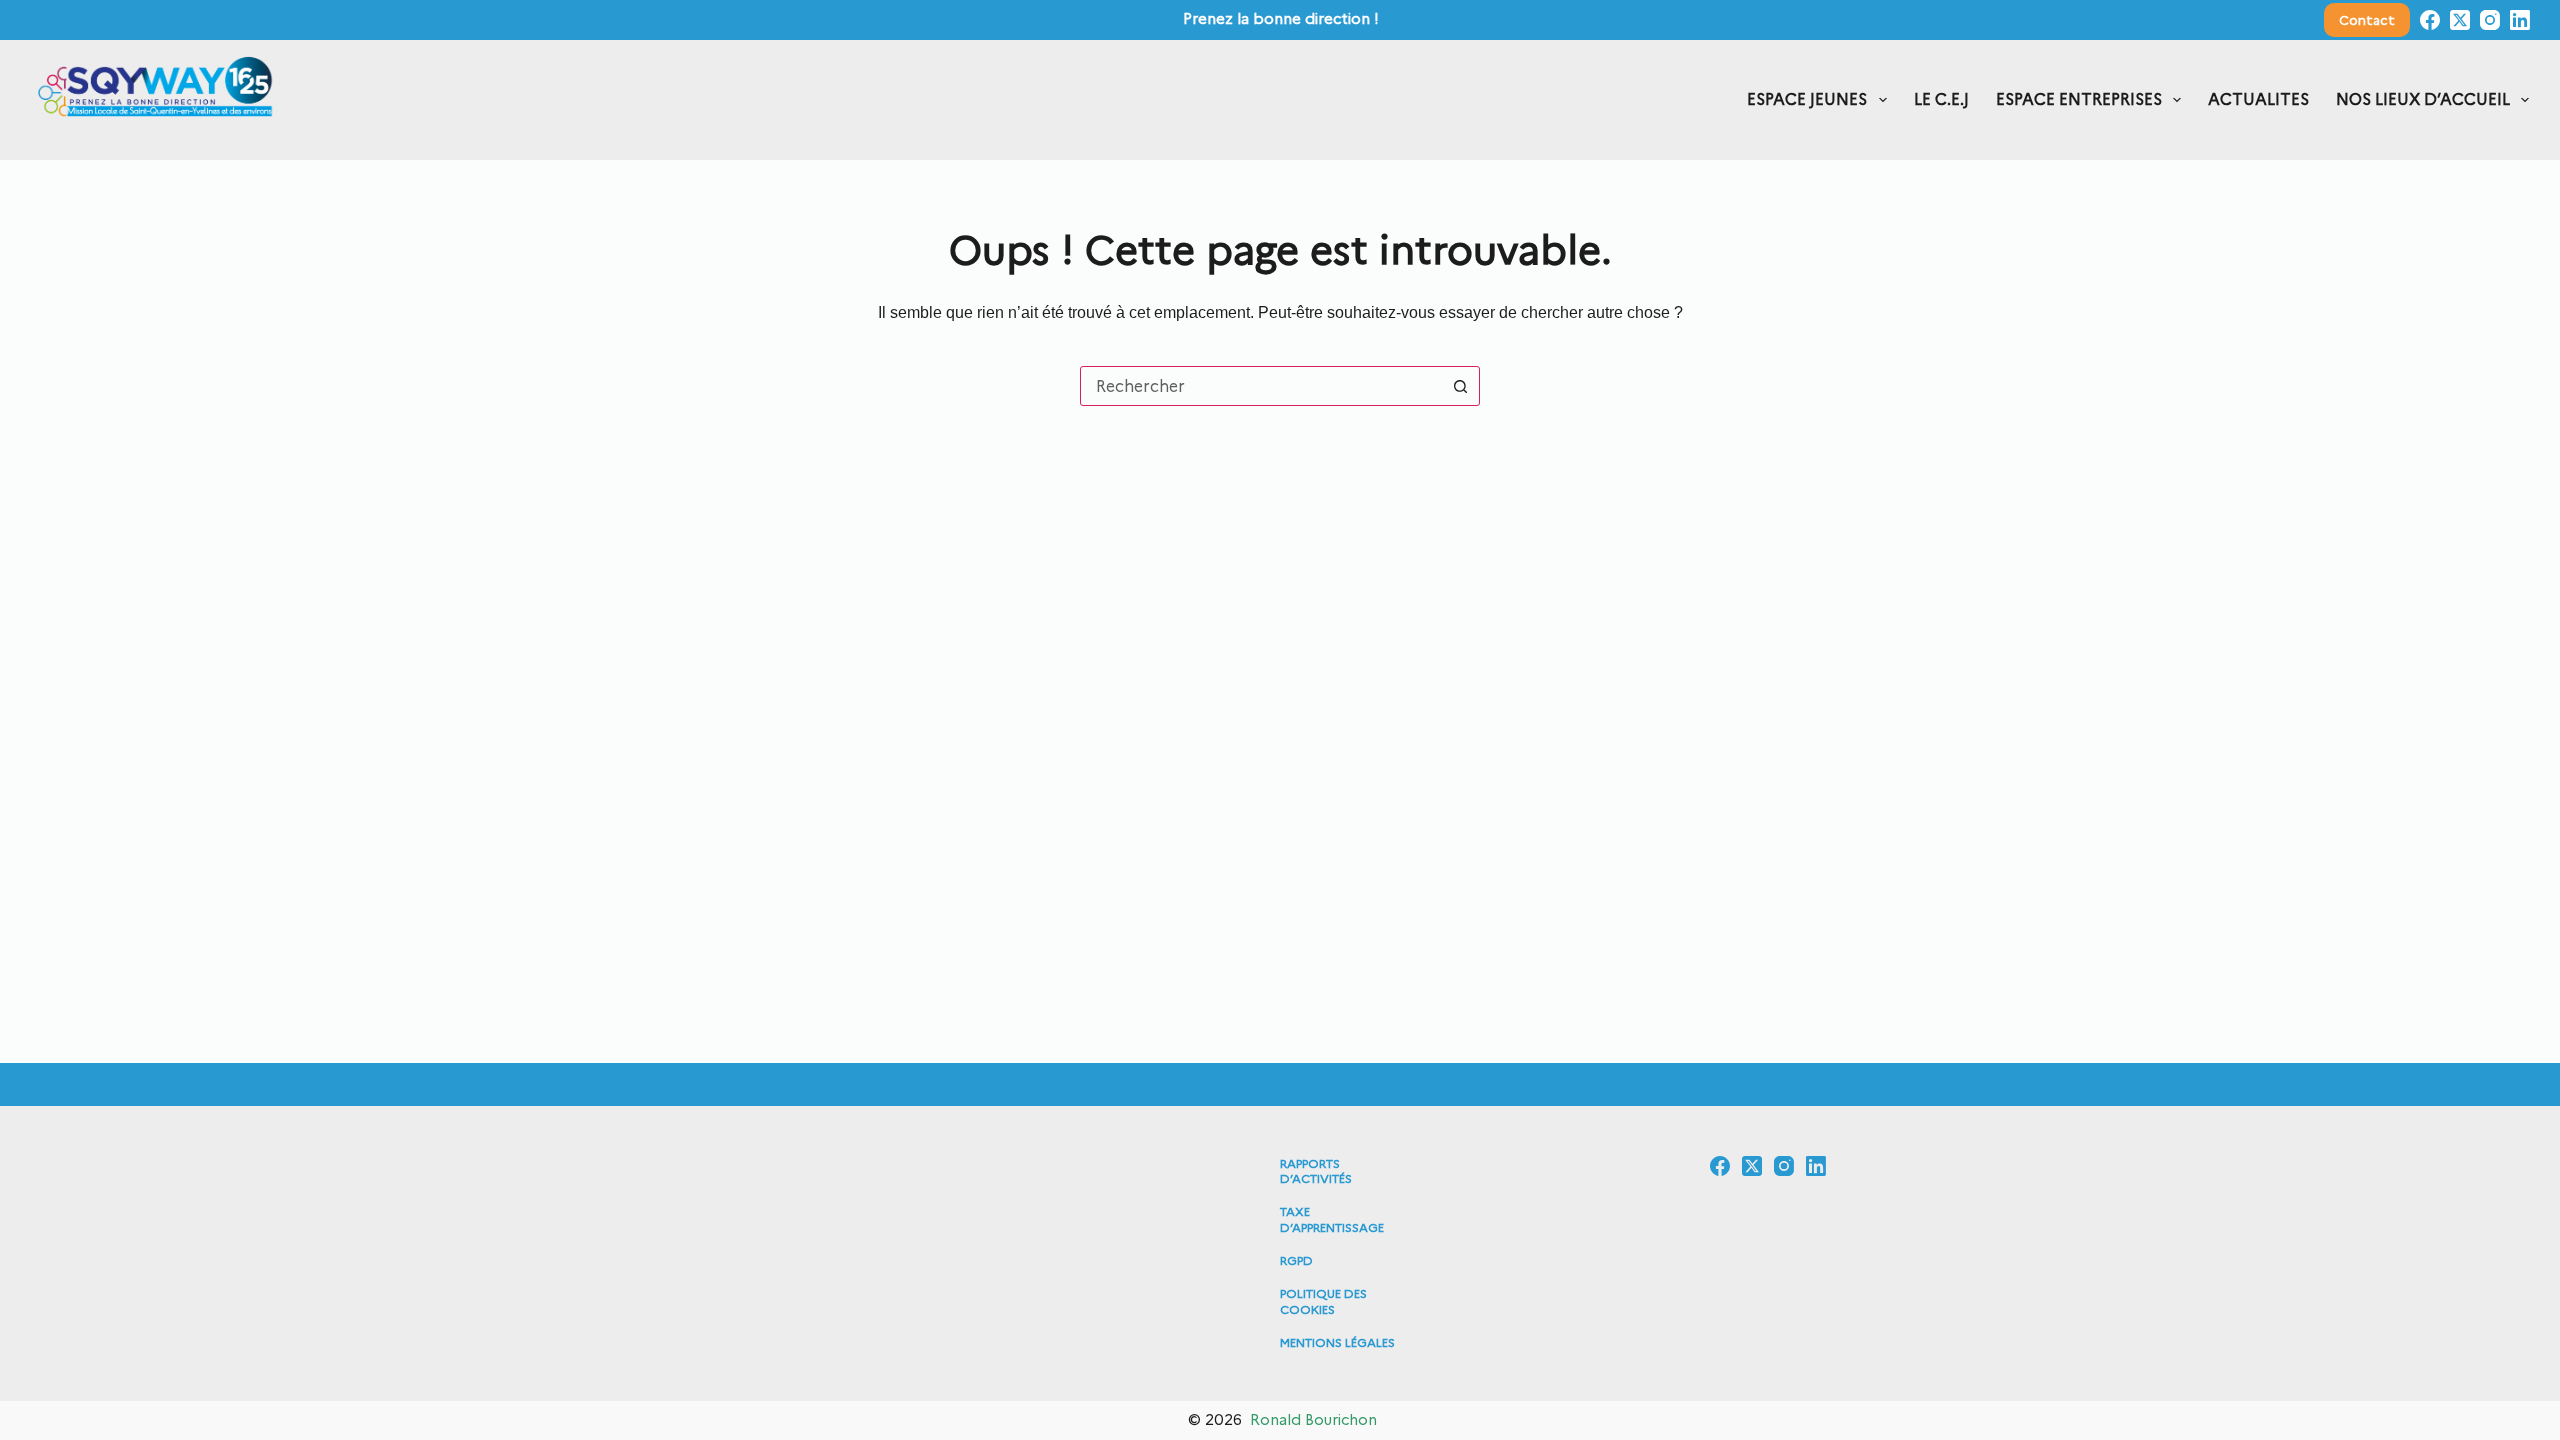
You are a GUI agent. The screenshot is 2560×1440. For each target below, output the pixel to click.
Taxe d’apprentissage (1332, 1219)
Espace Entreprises (2079, 99)
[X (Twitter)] (2460, 20)
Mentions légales (1337, 1342)
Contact (2367, 20)
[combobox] (1261, 386)
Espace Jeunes (1807, 99)
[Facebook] (2430, 20)
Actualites (2258, 99)
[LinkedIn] (2520, 20)
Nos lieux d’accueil (2423, 99)
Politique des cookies (1323, 1301)
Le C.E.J (1941, 99)
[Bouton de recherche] (1460, 386)
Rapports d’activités (1316, 1171)
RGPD (1296, 1260)
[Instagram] (2490, 20)
